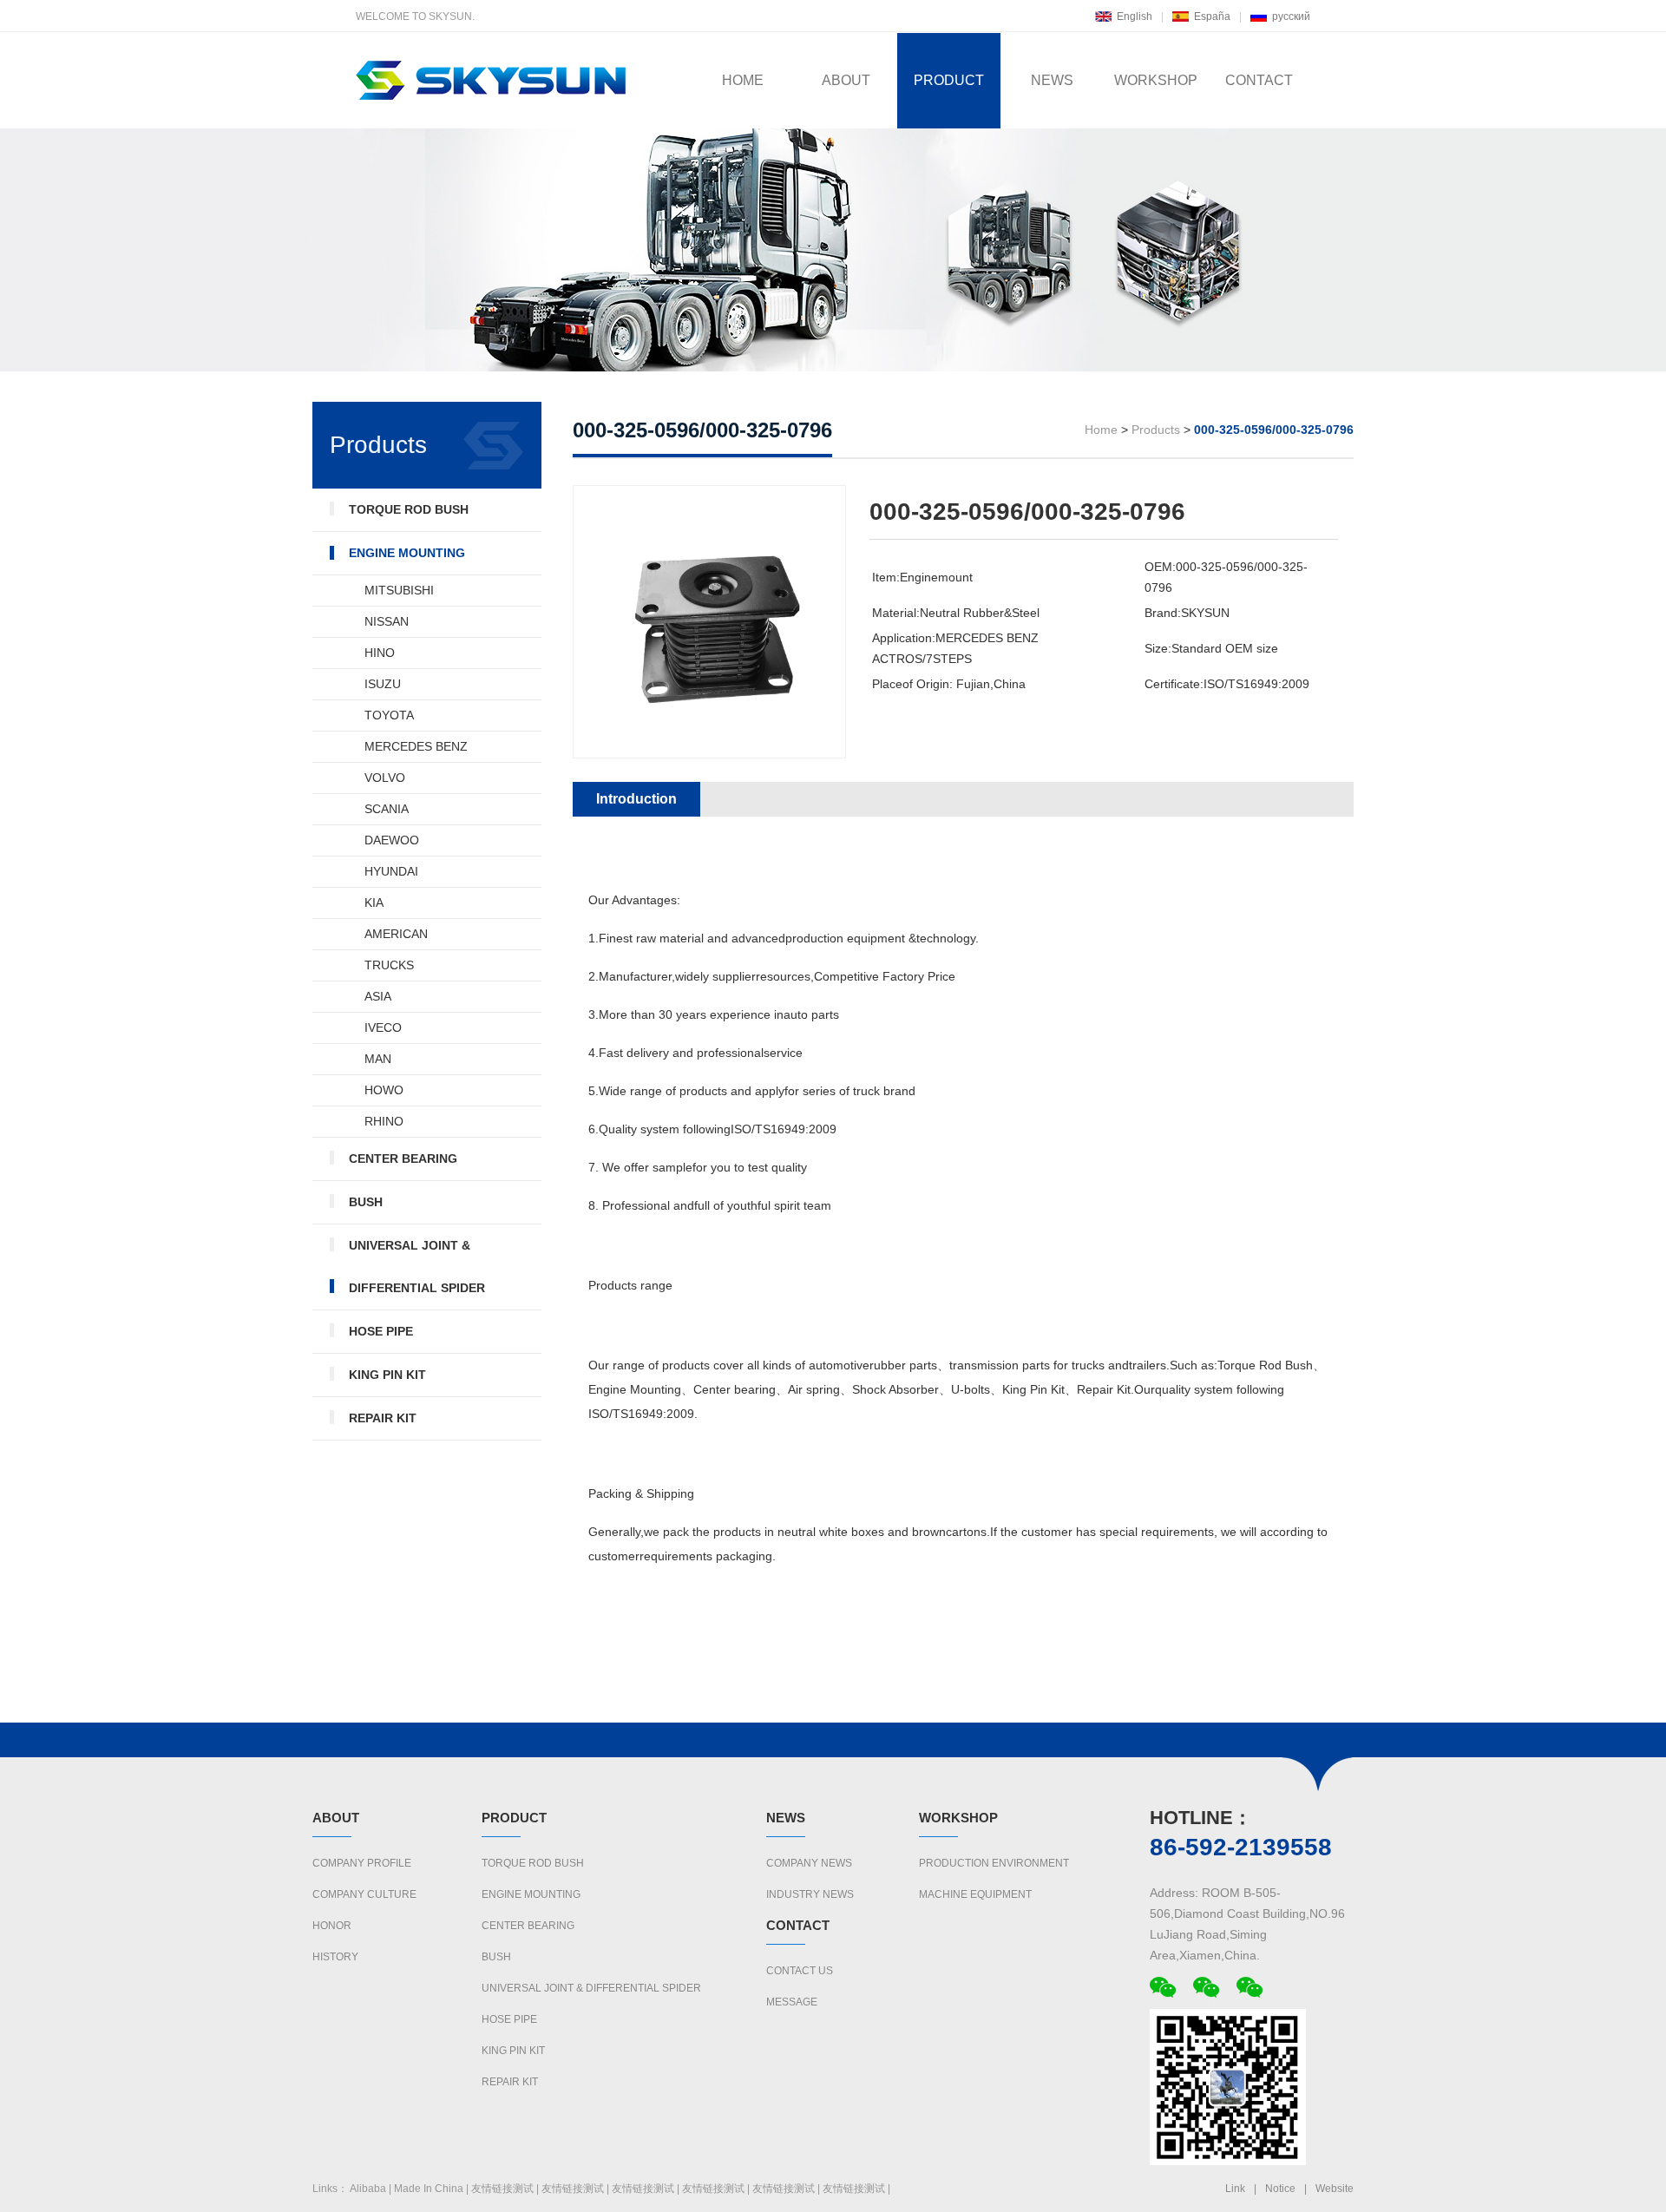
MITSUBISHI (399, 590)
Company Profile (362, 1863)
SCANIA (387, 809)
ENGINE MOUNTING (407, 553)
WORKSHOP (1156, 80)
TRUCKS (389, 965)
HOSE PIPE (381, 1331)
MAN (378, 1059)
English (1135, 16)
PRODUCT (949, 80)
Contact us (800, 1971)
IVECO (383, 1027)
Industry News (810, 1894)
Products (1156, 430)
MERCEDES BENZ (416, 746)
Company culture (364, 1894)
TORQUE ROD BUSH (409, 509)
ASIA (378, 996)
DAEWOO (392, 840)
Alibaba (368, 2189)
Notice (1280, 2189)
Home (1101, 430)
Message (792, 2002)
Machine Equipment (975, 1894)
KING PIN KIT (387, 1375)
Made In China (429, 2189)
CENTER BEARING (403, 1159)
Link (1235, 2189)
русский (1291, 16)
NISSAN (387, 621)
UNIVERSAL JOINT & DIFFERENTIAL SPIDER (417, 1267)
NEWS (1052, 80)
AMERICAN (396, 934)
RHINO (384, 1121)
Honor (332, 1926)
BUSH (366, 1202)
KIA (374, 903)
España (1212, 16)
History (335, 1957)
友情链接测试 (502, 2189)
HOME (743, 80)
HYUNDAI (391, 871)
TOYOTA (389, 715)
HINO (380, 653)
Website (1335, 2189)
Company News (809, 1863)
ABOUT (846, 80)
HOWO (384, 1090)
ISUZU (383, 684)
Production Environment (994, 1863)
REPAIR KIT (383, 1418)
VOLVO (385, 778)
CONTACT (1259, 80)
